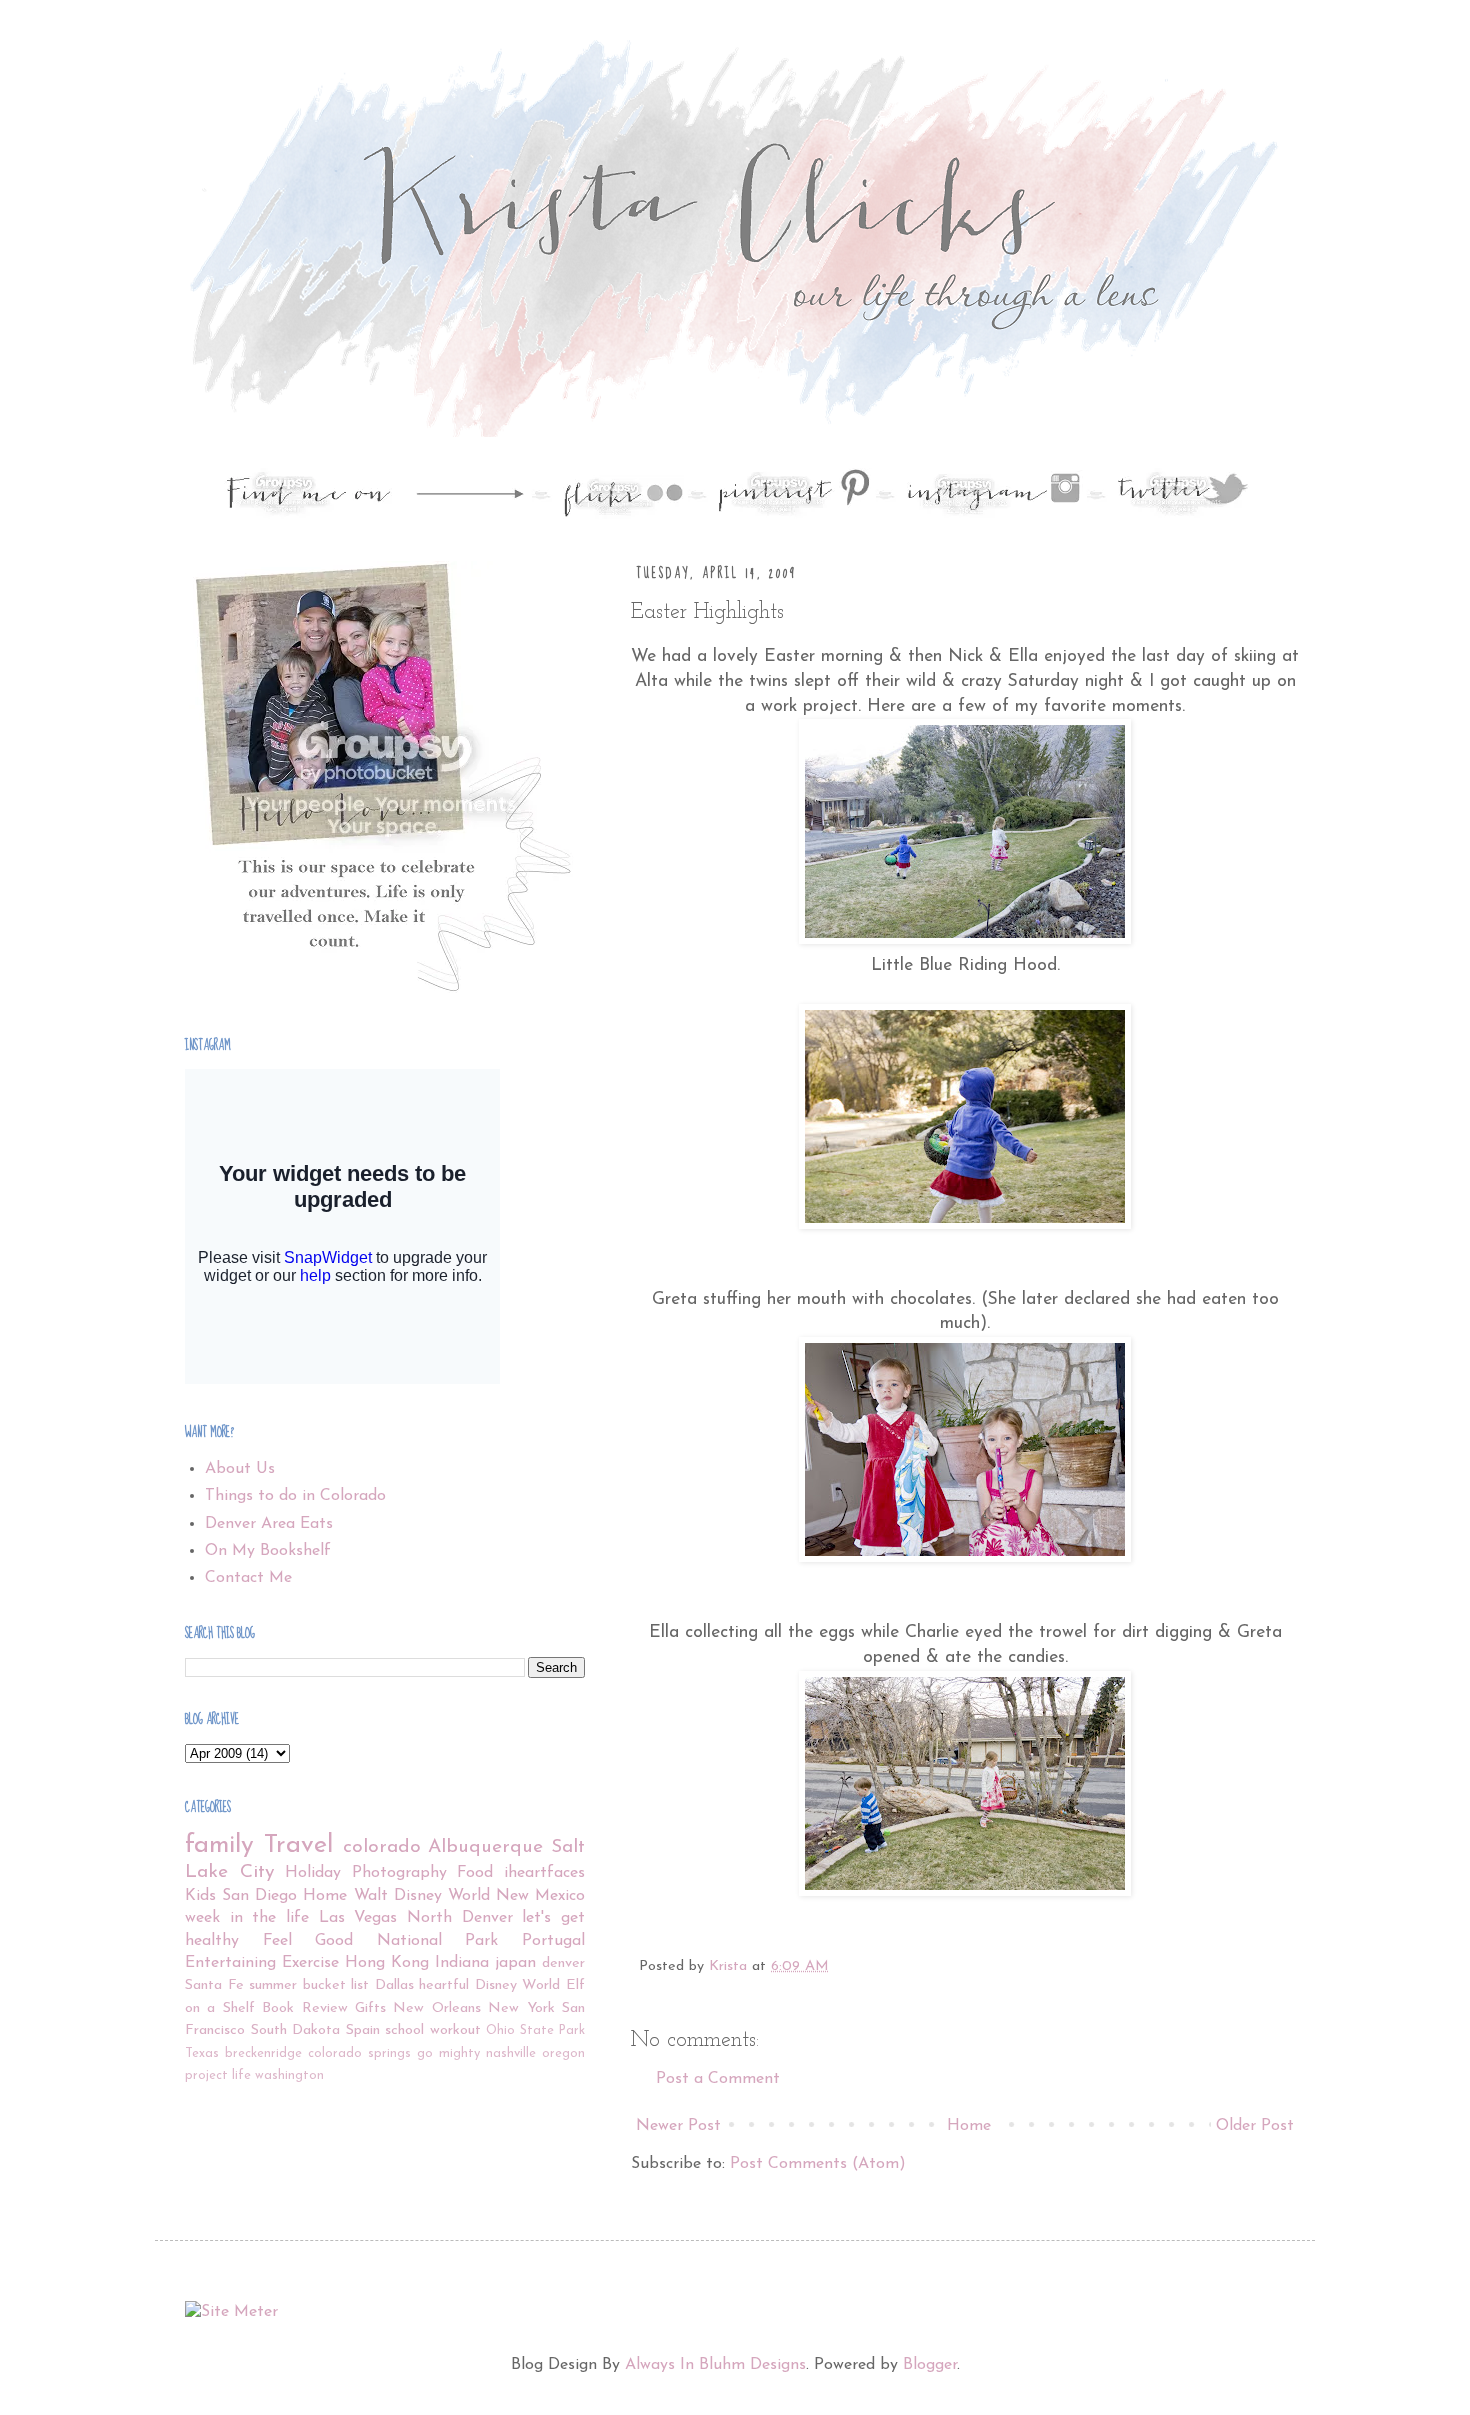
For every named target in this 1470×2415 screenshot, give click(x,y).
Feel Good (308, 1941)
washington (289, 2075)
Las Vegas (358, 1918)
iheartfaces (544, 1873)
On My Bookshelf (268, 1551)
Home (969, 2126)
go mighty (448, 2053)
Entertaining (230, 1963)
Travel (298, 1845)
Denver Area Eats (269, 1524)
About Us (240, 1469)
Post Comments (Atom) (818, 2164)
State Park (553, 2030)
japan (515, 1963)
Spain (363, 2030)
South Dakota (296, 2030)
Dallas (394, 1985)
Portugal (553, 1941)
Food (475, 1873)
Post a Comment (718, 2079)
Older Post (1255, 2126)
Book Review (304, 2008)
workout (455, 2030)
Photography (399, 1873)
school (404, 2030)
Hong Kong (387, 1963)
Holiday (313, 1873)
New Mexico (540, 1896)
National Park (438, 1941)
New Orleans (436, 2008)
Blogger (930, 2365)
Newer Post (678, 2126)
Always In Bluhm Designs (715, 2365)
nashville (511, 2053)
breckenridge (263, 2053)
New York (521, 2008)
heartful (444, 1985)
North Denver (460, 1918)
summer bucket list (309, 1985)
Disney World (518, 1985)
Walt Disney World (422, 1896)
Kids (200, 1896)
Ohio (500, 2030)
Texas (202, 2053)
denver (563, 1963)
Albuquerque (485, 1847)
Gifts (370, 2008)
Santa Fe (214, 1985)
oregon (563, 2053)
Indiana (462, 1963)
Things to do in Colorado (295, 1496)
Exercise (310, 1963)
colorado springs (359, 2053)
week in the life (247, 1918)
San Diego (259, 1896)
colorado (382, 1847)
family (219, 1845)
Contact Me (248, 1578)
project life (218, 2075)
